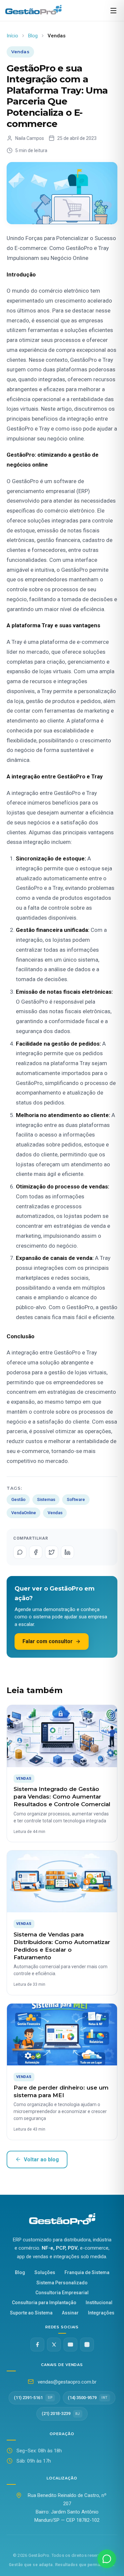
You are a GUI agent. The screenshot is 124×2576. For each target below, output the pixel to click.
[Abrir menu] (113, 11)
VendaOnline (24, 1513)
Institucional (99, 2303)
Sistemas (46, 1499)
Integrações (101, 2313)
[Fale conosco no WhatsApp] (107, 2559)
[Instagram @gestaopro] (87, 2345)
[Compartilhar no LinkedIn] (67, 1552)
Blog (33, 36)
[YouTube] (70, 2345)
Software (76, 1499)
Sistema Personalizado (62, 2283)
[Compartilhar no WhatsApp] (20, 1552)
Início (12, 36)
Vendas (55, 1513)
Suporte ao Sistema (31, 2313)
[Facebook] (37, 2345)
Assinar (70, 2313)
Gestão (18, 1499)
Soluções (45, 2272)
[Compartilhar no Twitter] (52, 1552)
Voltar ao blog (41, 2160)
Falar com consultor (48, 1641)
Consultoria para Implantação (44, 2303)
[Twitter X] (54, 2345)
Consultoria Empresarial (62, 2293)
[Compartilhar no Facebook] (36, 1552)
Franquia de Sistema (87, 2272)
